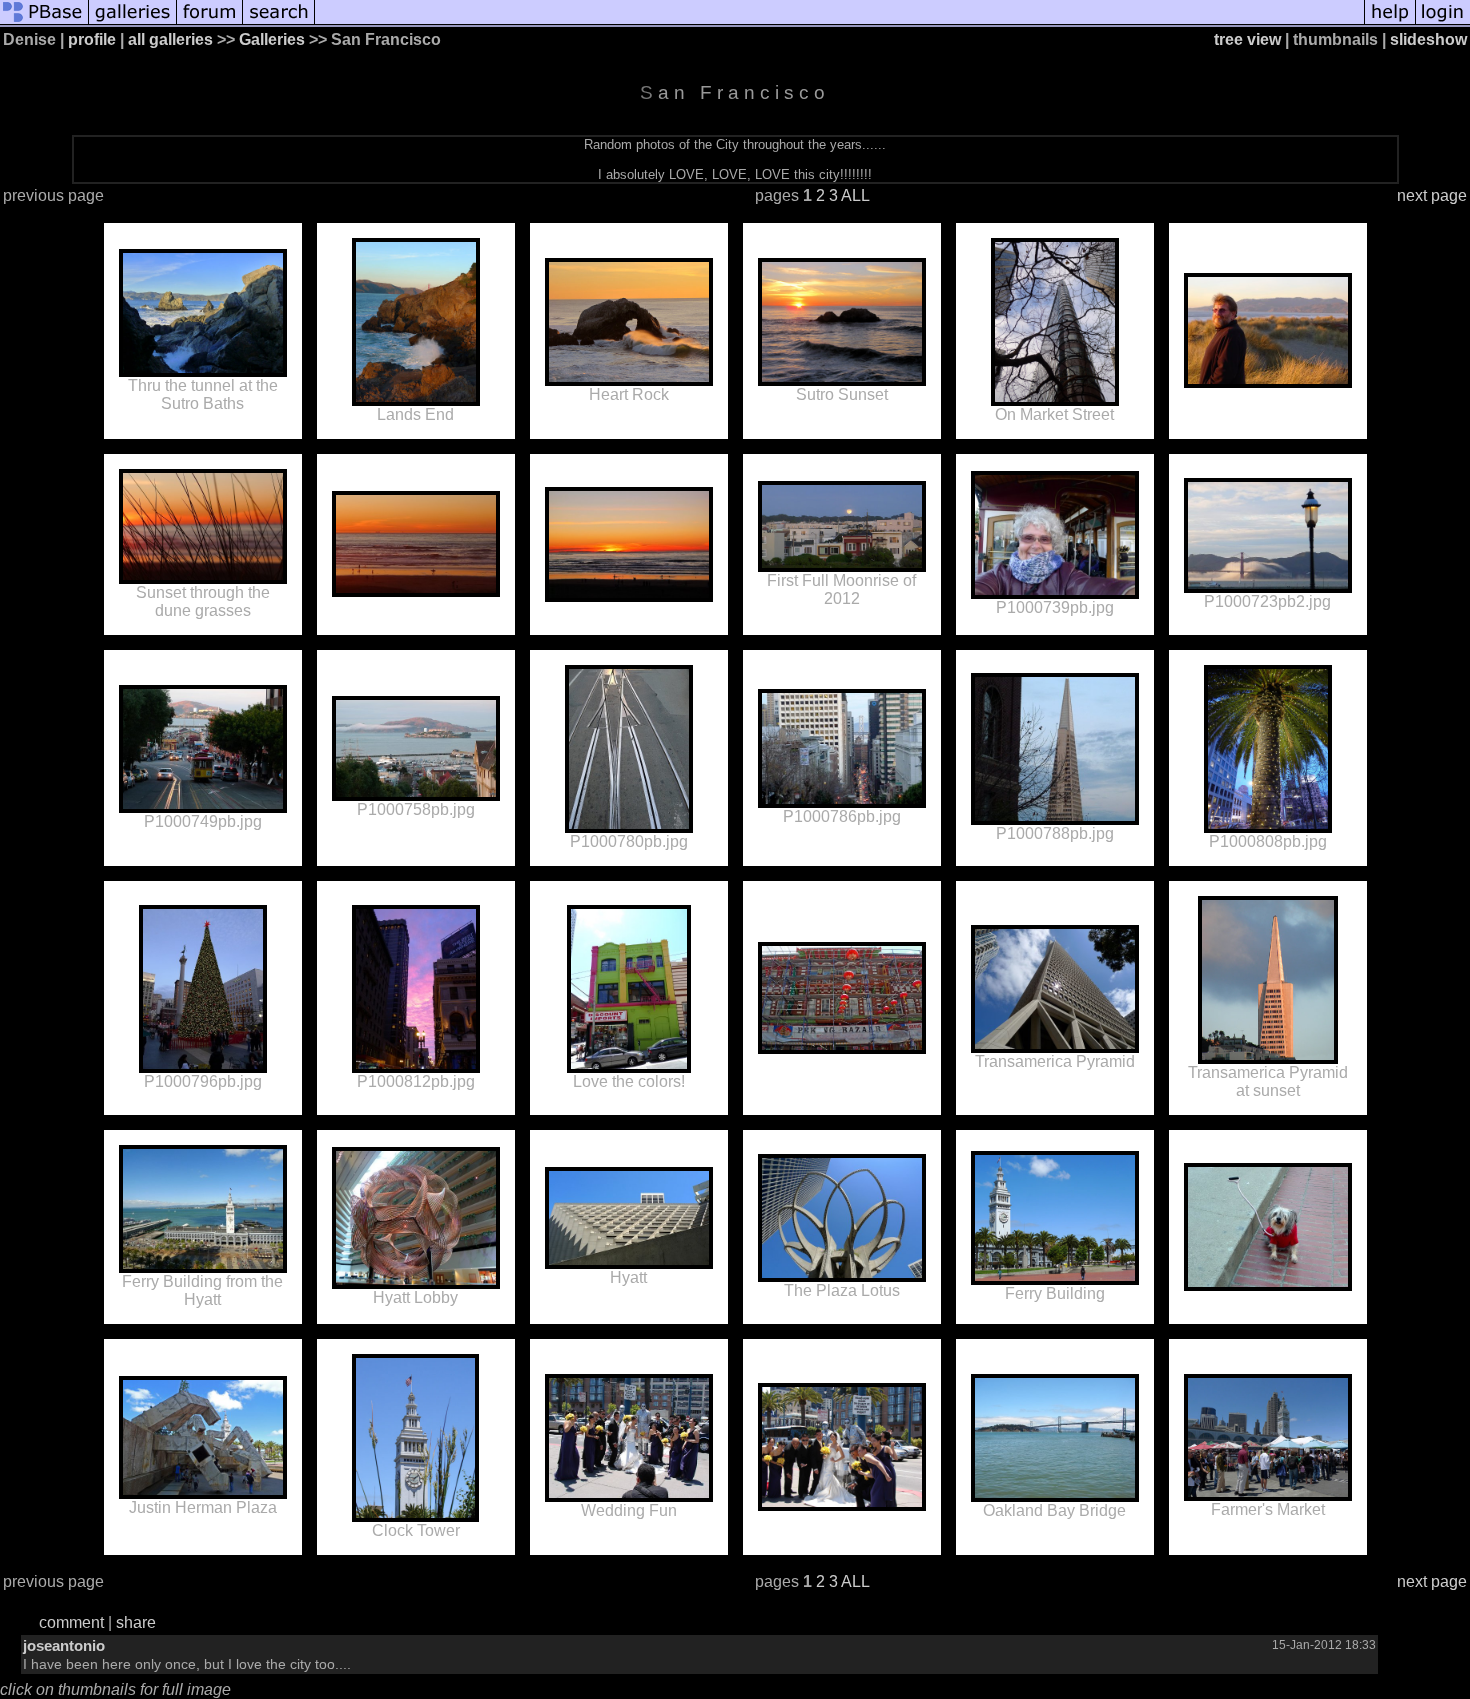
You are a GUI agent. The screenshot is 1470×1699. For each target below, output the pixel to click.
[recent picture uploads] (133, 22)
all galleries (170, 39)
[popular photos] (839, 22)
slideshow (1428, 39)
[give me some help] (1390, 22)
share (136, 1622)
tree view (1247, 39)
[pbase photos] (44, 22)
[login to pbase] (1443, 22)
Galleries (272, 39)
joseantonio (64, 1645)
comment (71, 1622)
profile (92, 39)
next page (1432, 195)
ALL (855, 195)
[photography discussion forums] (210, 22)
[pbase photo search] (279, 22)
